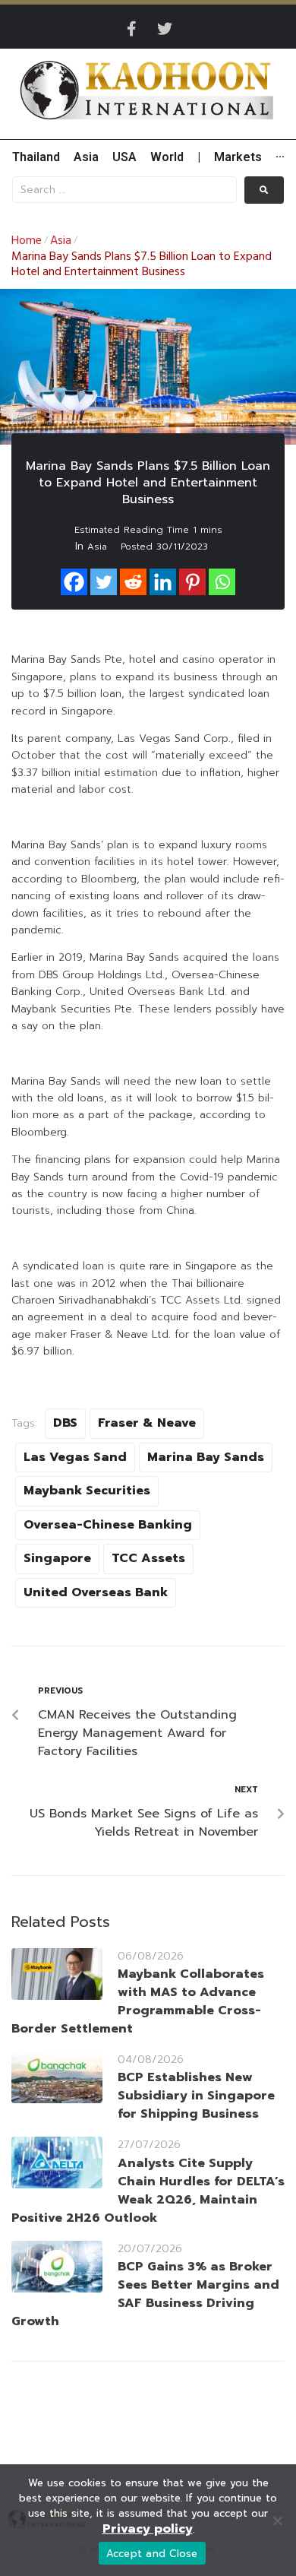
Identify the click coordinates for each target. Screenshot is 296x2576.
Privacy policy (148, 2529)
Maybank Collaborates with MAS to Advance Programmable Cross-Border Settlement (138, 2001)
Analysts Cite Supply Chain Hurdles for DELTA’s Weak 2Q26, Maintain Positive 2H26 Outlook (148, 2191)
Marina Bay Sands (206, 1457)
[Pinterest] (192, 582)
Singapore (57, 1558)
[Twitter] (165, 29)
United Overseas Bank (96, 1592)
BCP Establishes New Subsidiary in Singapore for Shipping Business (196, 2096)
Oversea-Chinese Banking (108, 1525)
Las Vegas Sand (75, 1457)
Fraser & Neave (147, 1423)
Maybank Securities (87, 1491)
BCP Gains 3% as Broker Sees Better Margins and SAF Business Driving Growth (145, 2294)
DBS (65, 1423)
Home (27, 241)
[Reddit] (133, 582)
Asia (61, 241)
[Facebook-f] (131, 29)
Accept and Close (152, 2554)
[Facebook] (74, 582)
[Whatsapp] (222, 582)
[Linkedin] (163, 582)
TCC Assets (148, 1558)
